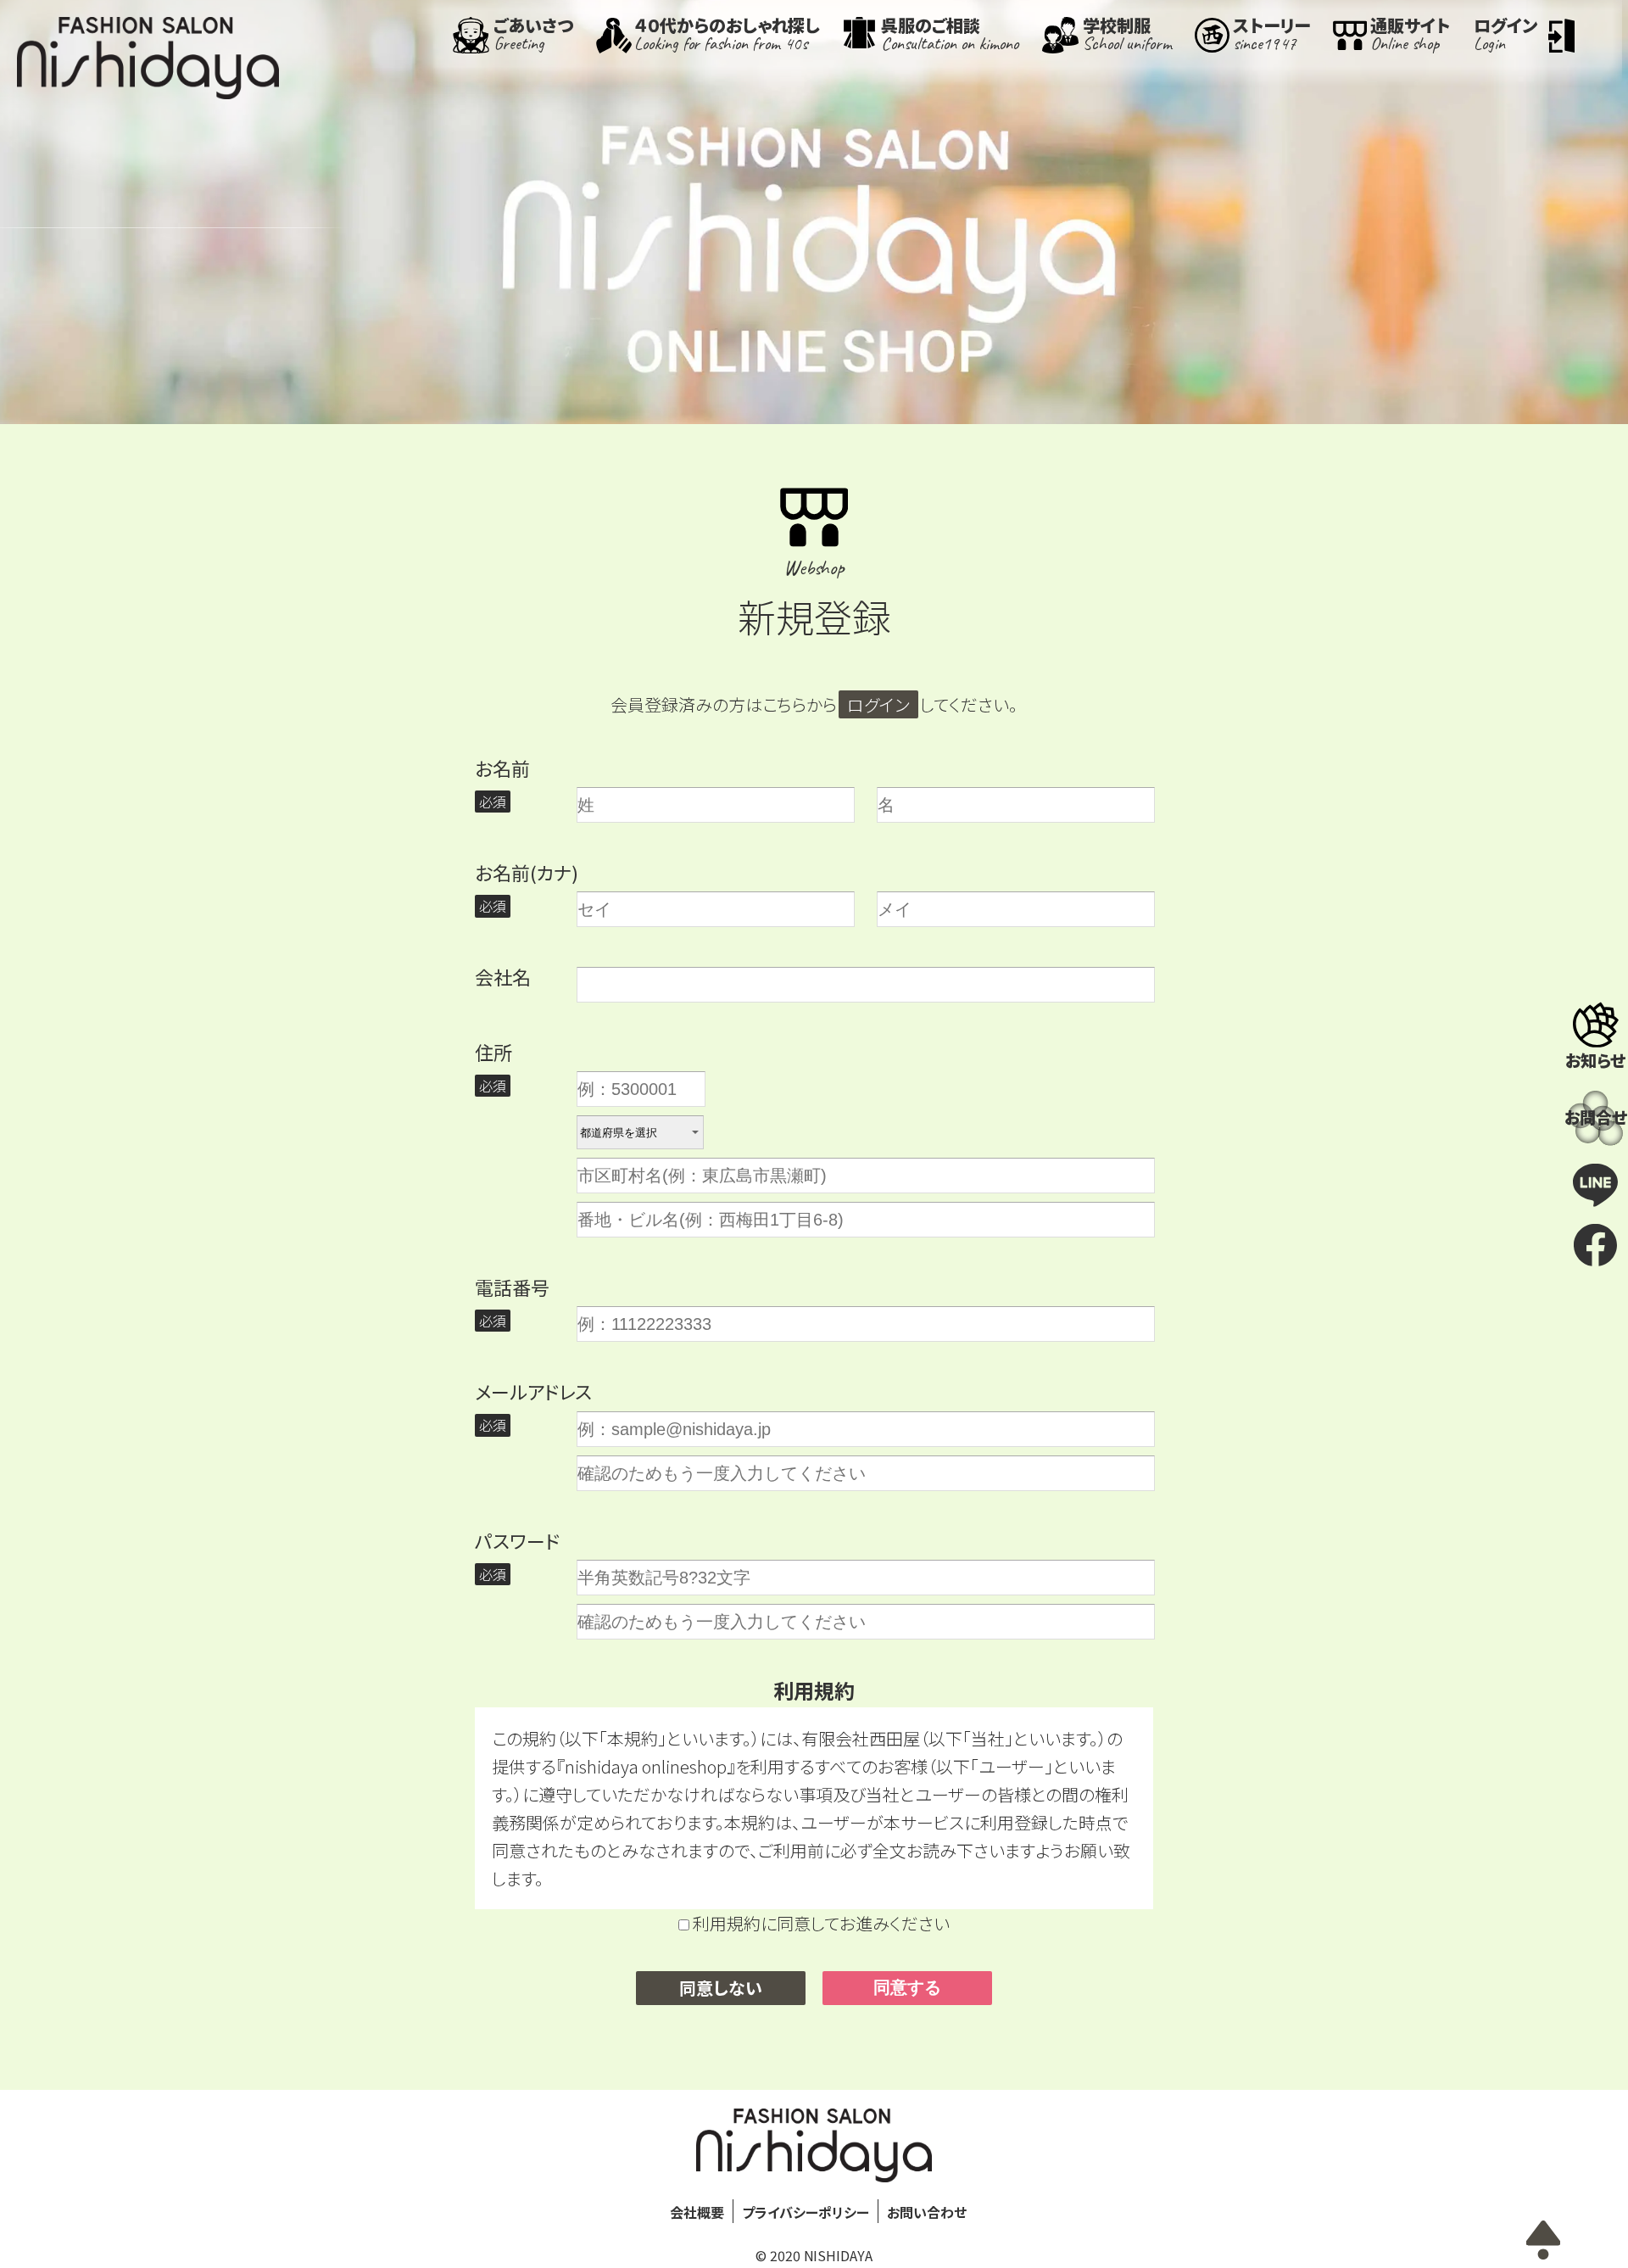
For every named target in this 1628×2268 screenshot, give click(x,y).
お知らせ (1595, 1060)
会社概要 (697, 2212)
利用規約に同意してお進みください (820, 1923)
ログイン (878, 704)
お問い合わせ (927, 2212)
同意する (907, 1987)
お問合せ (1596, 1117)
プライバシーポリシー (806, 2212)
